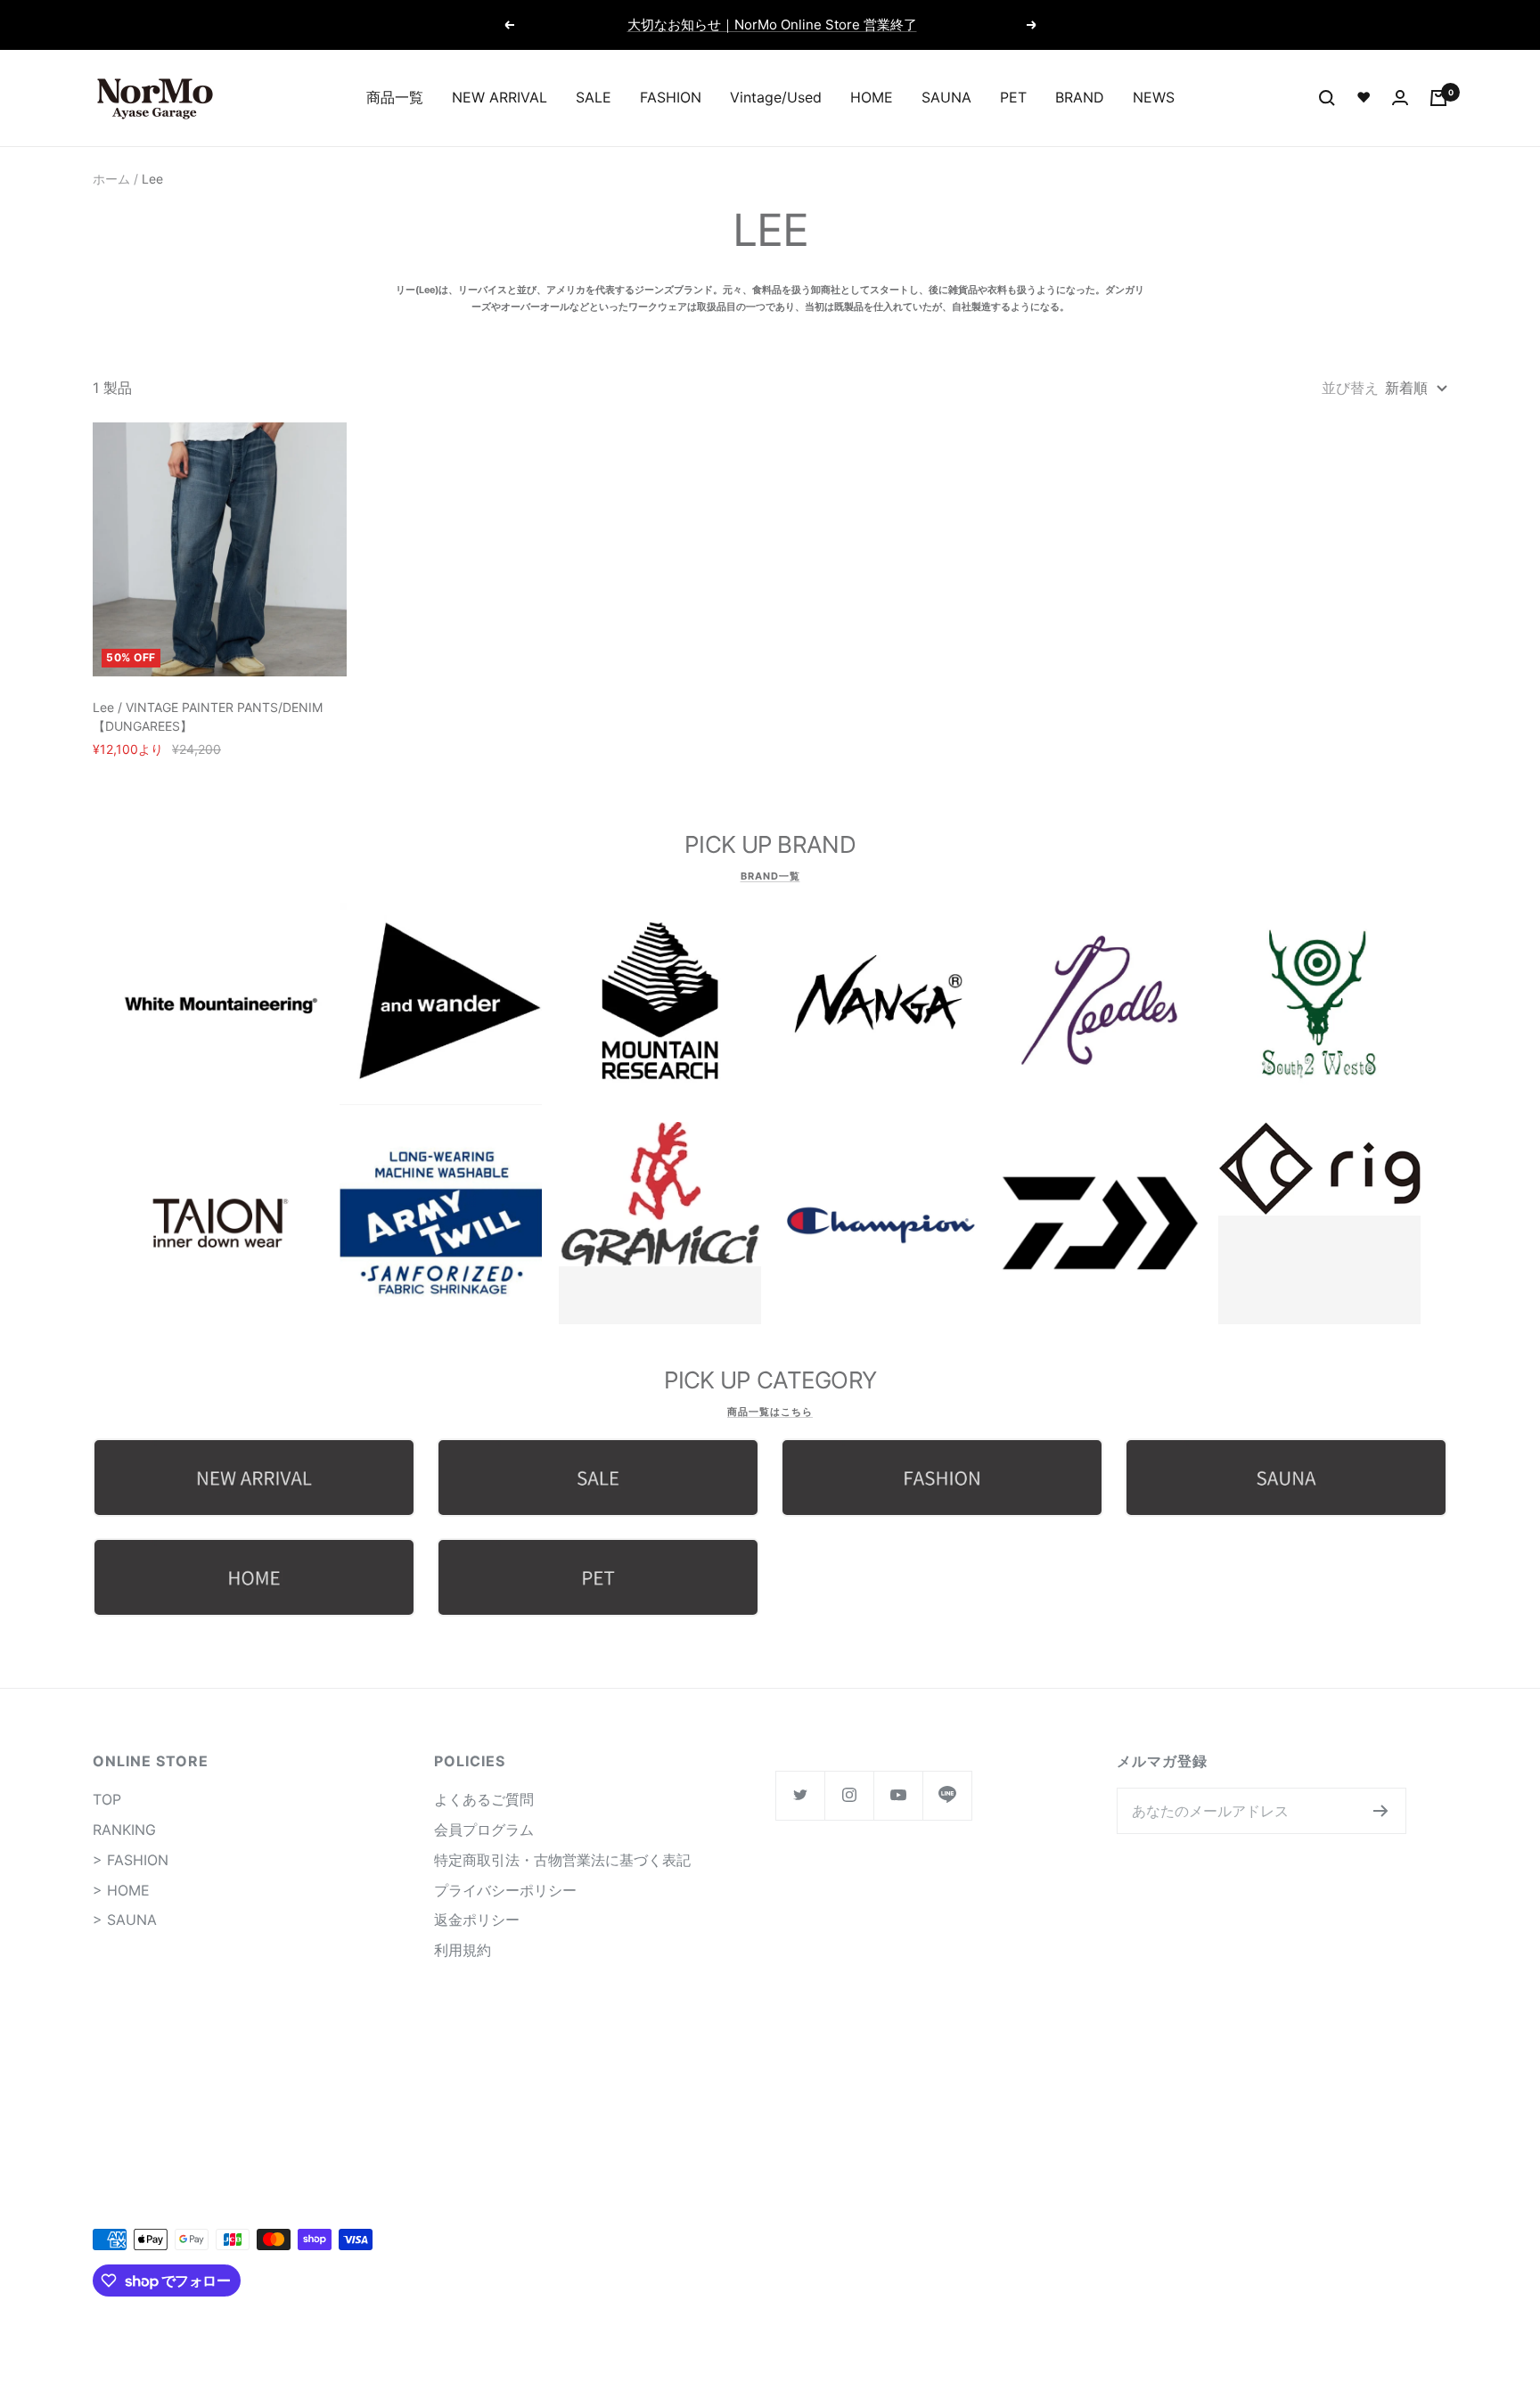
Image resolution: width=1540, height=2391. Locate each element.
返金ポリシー (477, 1920)
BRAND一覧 (770, 876)
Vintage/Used (776, 97)
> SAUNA (125, 1920)
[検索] (1327, 98)
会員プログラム (484, 1830)
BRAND (1080, 97)
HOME (872, 97)
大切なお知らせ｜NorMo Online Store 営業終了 (772, 25)
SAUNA (946, 97)
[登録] (1381, 1811)
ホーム (111, 179)
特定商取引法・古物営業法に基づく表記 (562, 1860)
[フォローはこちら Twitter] (800, 1795)
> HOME (121, 1890)
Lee (152, 179)
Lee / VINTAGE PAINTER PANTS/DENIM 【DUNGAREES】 (208, 716)
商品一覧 (395, 97)
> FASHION (131, 1860)
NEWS (1154, 97)
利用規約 (463, 1950)
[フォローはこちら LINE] (947, 1795)
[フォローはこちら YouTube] (898, 1795)
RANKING (124, 1830)
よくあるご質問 (484, 1799)
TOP (107, 1799)
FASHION (671, 97)
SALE (594, 97)
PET (1013, 97)
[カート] (1438, 98)
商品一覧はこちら (770, 1412)
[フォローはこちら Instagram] (849, 1795)
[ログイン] (1400, 98)
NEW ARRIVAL (500, 97)
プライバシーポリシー (505, 1890)
